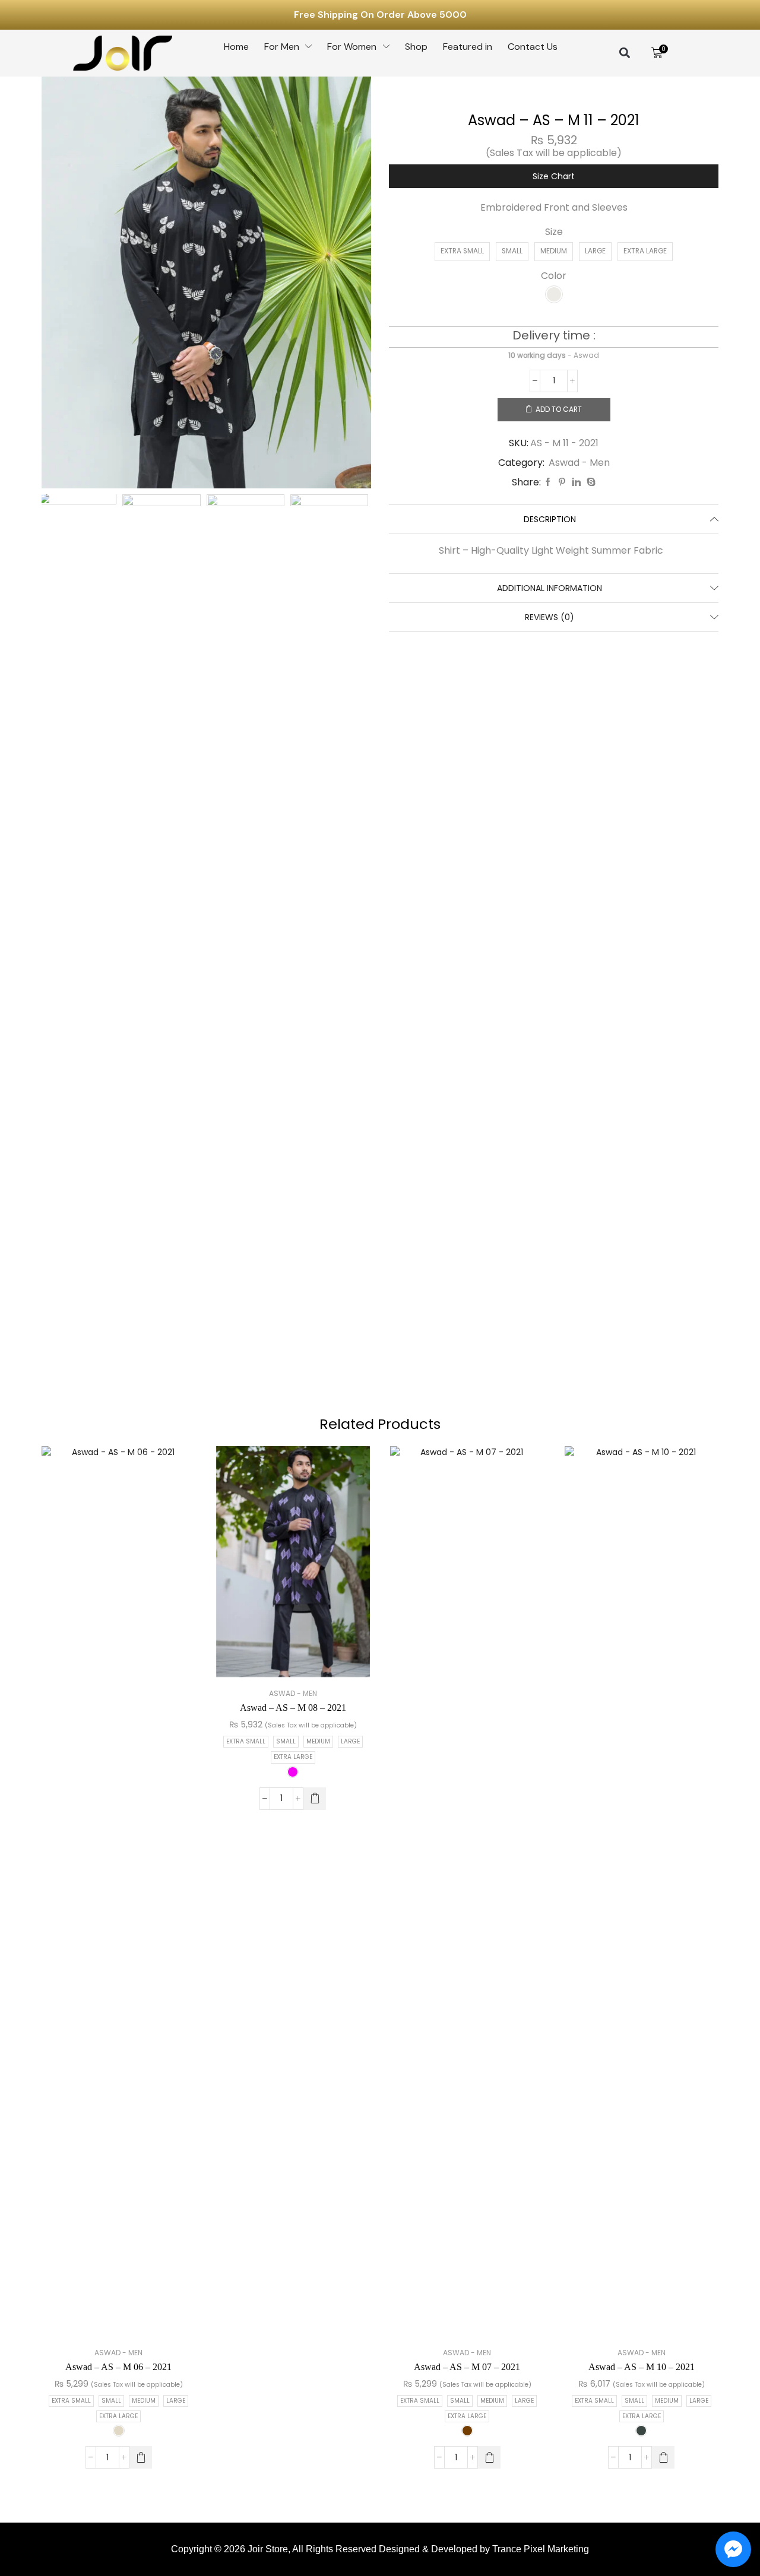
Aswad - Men (579, 463)
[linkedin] (576, 482)
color (554, 276)
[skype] (590, 482)
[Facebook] (548, 482)
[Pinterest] (562, 482)
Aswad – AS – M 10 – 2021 (642, 2367)
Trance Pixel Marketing (541, 2549)
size (554, 232)
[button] (624, 53)
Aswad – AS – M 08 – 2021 (293, 1708)
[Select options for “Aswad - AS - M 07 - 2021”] (489, 2457)
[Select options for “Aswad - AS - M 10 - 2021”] (663, 2457)
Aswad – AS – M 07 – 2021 (467, 2367)
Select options (106, 1896)
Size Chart (554, 176)
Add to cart (559, 409)
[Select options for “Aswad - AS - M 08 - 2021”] (315, 1799)
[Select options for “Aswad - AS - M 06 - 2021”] (141, 2457)
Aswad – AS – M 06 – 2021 (118, 2367)
